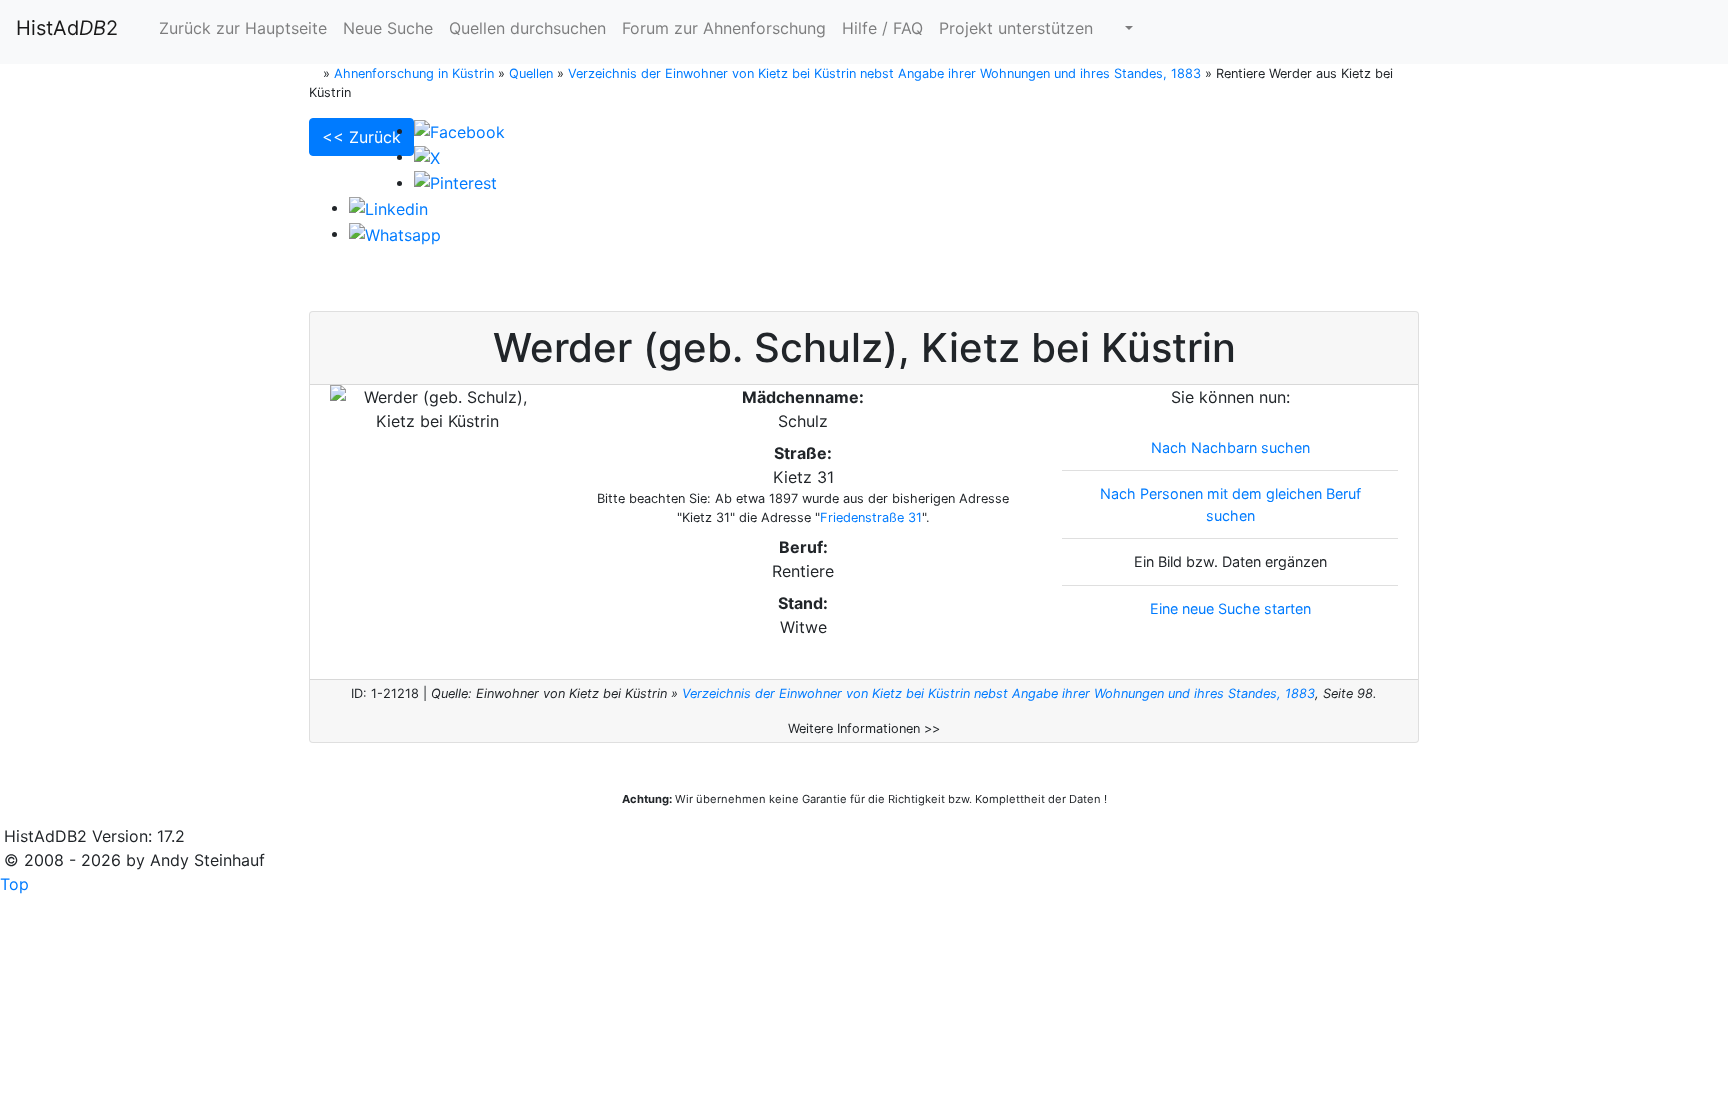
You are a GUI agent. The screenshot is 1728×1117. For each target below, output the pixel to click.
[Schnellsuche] (1121, 28)
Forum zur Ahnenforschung (724, 28)
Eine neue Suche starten (1230, 608)
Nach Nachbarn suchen (1230, 447)
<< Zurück (361, 137)
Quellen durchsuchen (527, 28)
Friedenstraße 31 (871, 517)
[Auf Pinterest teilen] (455, 182)
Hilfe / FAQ (882, 28)
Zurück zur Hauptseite (240, 28)
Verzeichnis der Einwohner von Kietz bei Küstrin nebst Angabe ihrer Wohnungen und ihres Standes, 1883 (998, 693)
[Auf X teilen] (427, 156)
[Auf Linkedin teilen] (388, 207)
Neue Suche (388, 28)
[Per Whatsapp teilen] (395, 233)
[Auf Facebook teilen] (459, 130)
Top (14, 884)
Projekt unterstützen (1016, 28)
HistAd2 (67, 28)
